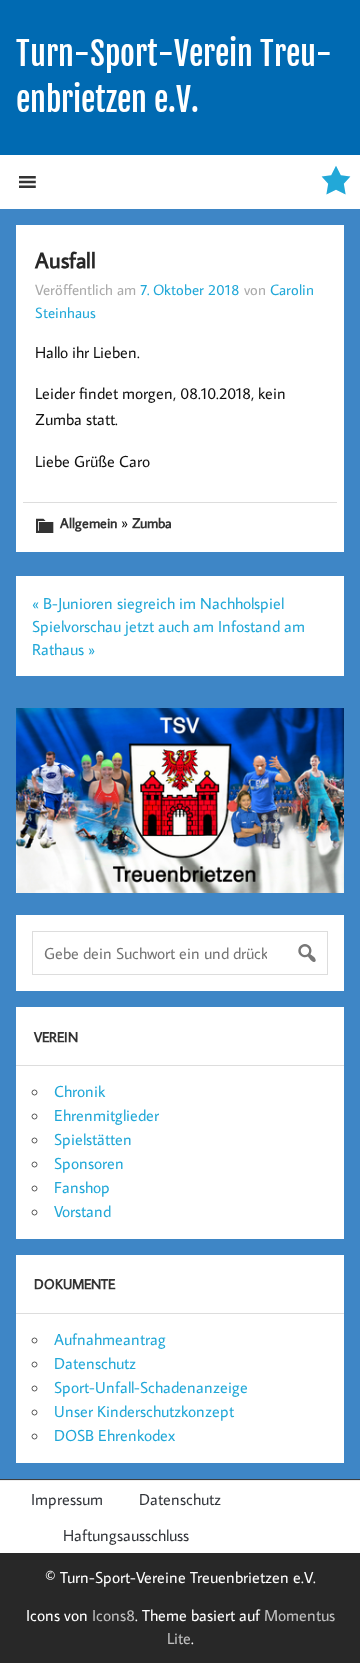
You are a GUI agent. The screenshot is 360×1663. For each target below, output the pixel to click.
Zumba (152, 522)
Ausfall (65, 259)
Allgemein (88, 522)
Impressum (67, 1499)
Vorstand (82, 1211)
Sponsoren (89, 1163)
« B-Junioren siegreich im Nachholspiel (158, 603)
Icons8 (113, 1615)
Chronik (79, 1091)
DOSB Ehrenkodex (114, 1435)
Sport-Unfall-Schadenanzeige (151, 1387)
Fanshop (82, 1187)
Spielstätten (93, 1139)
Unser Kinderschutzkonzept (144, 1411)
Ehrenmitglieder (106, 1115)
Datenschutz (95, 1363)
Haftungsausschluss (126, 1535)
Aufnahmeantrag (110, 1339)
